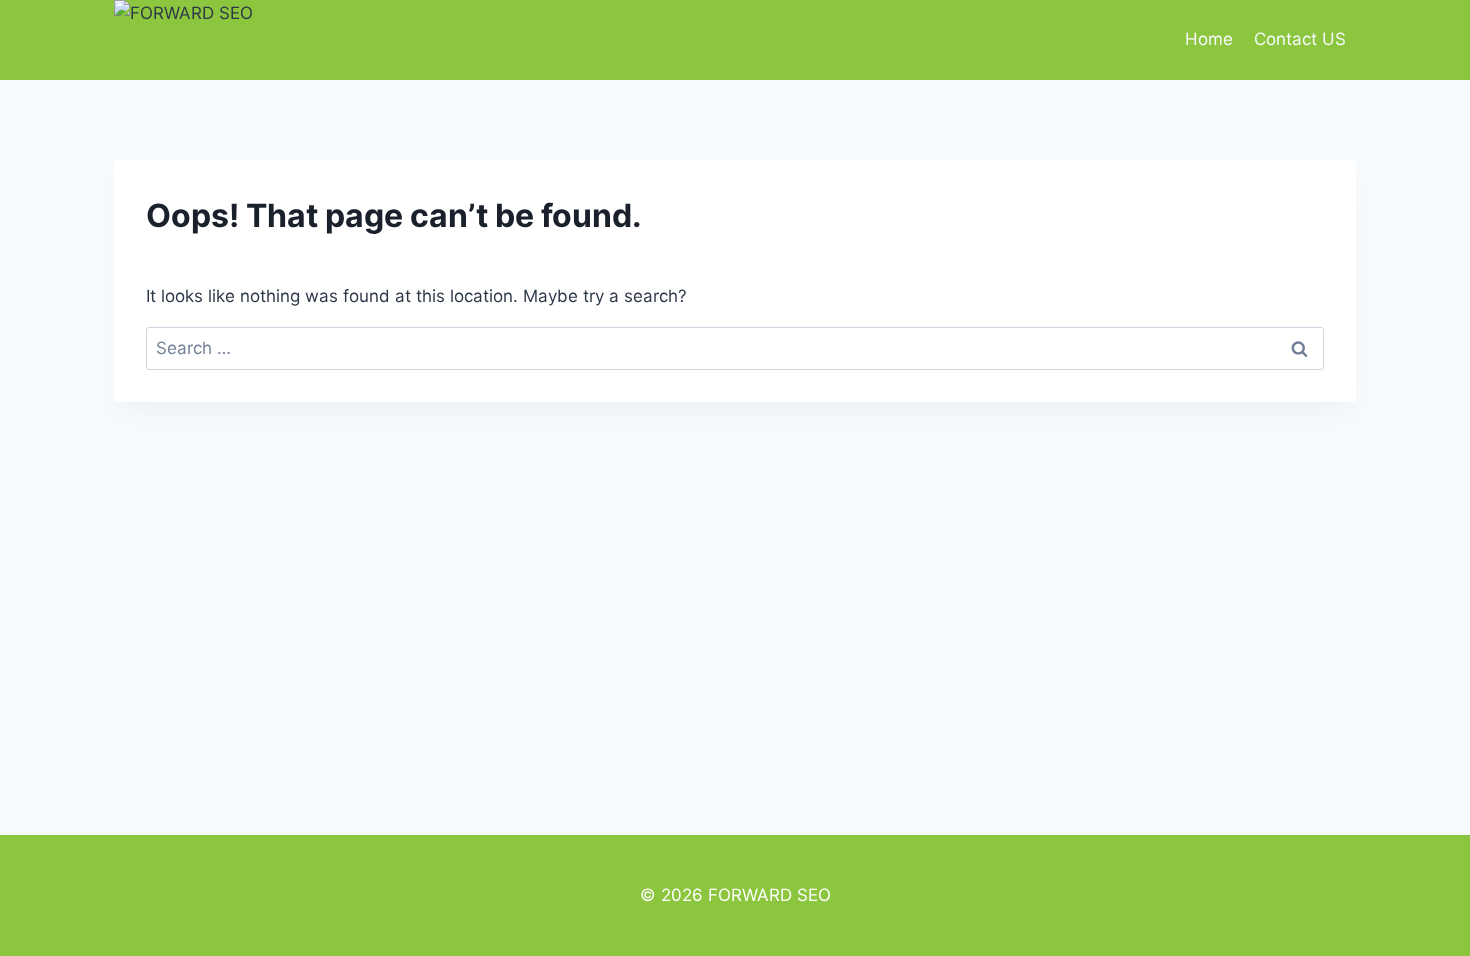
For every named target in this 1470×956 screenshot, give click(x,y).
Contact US (1300, 39)
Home (1209, 39)
